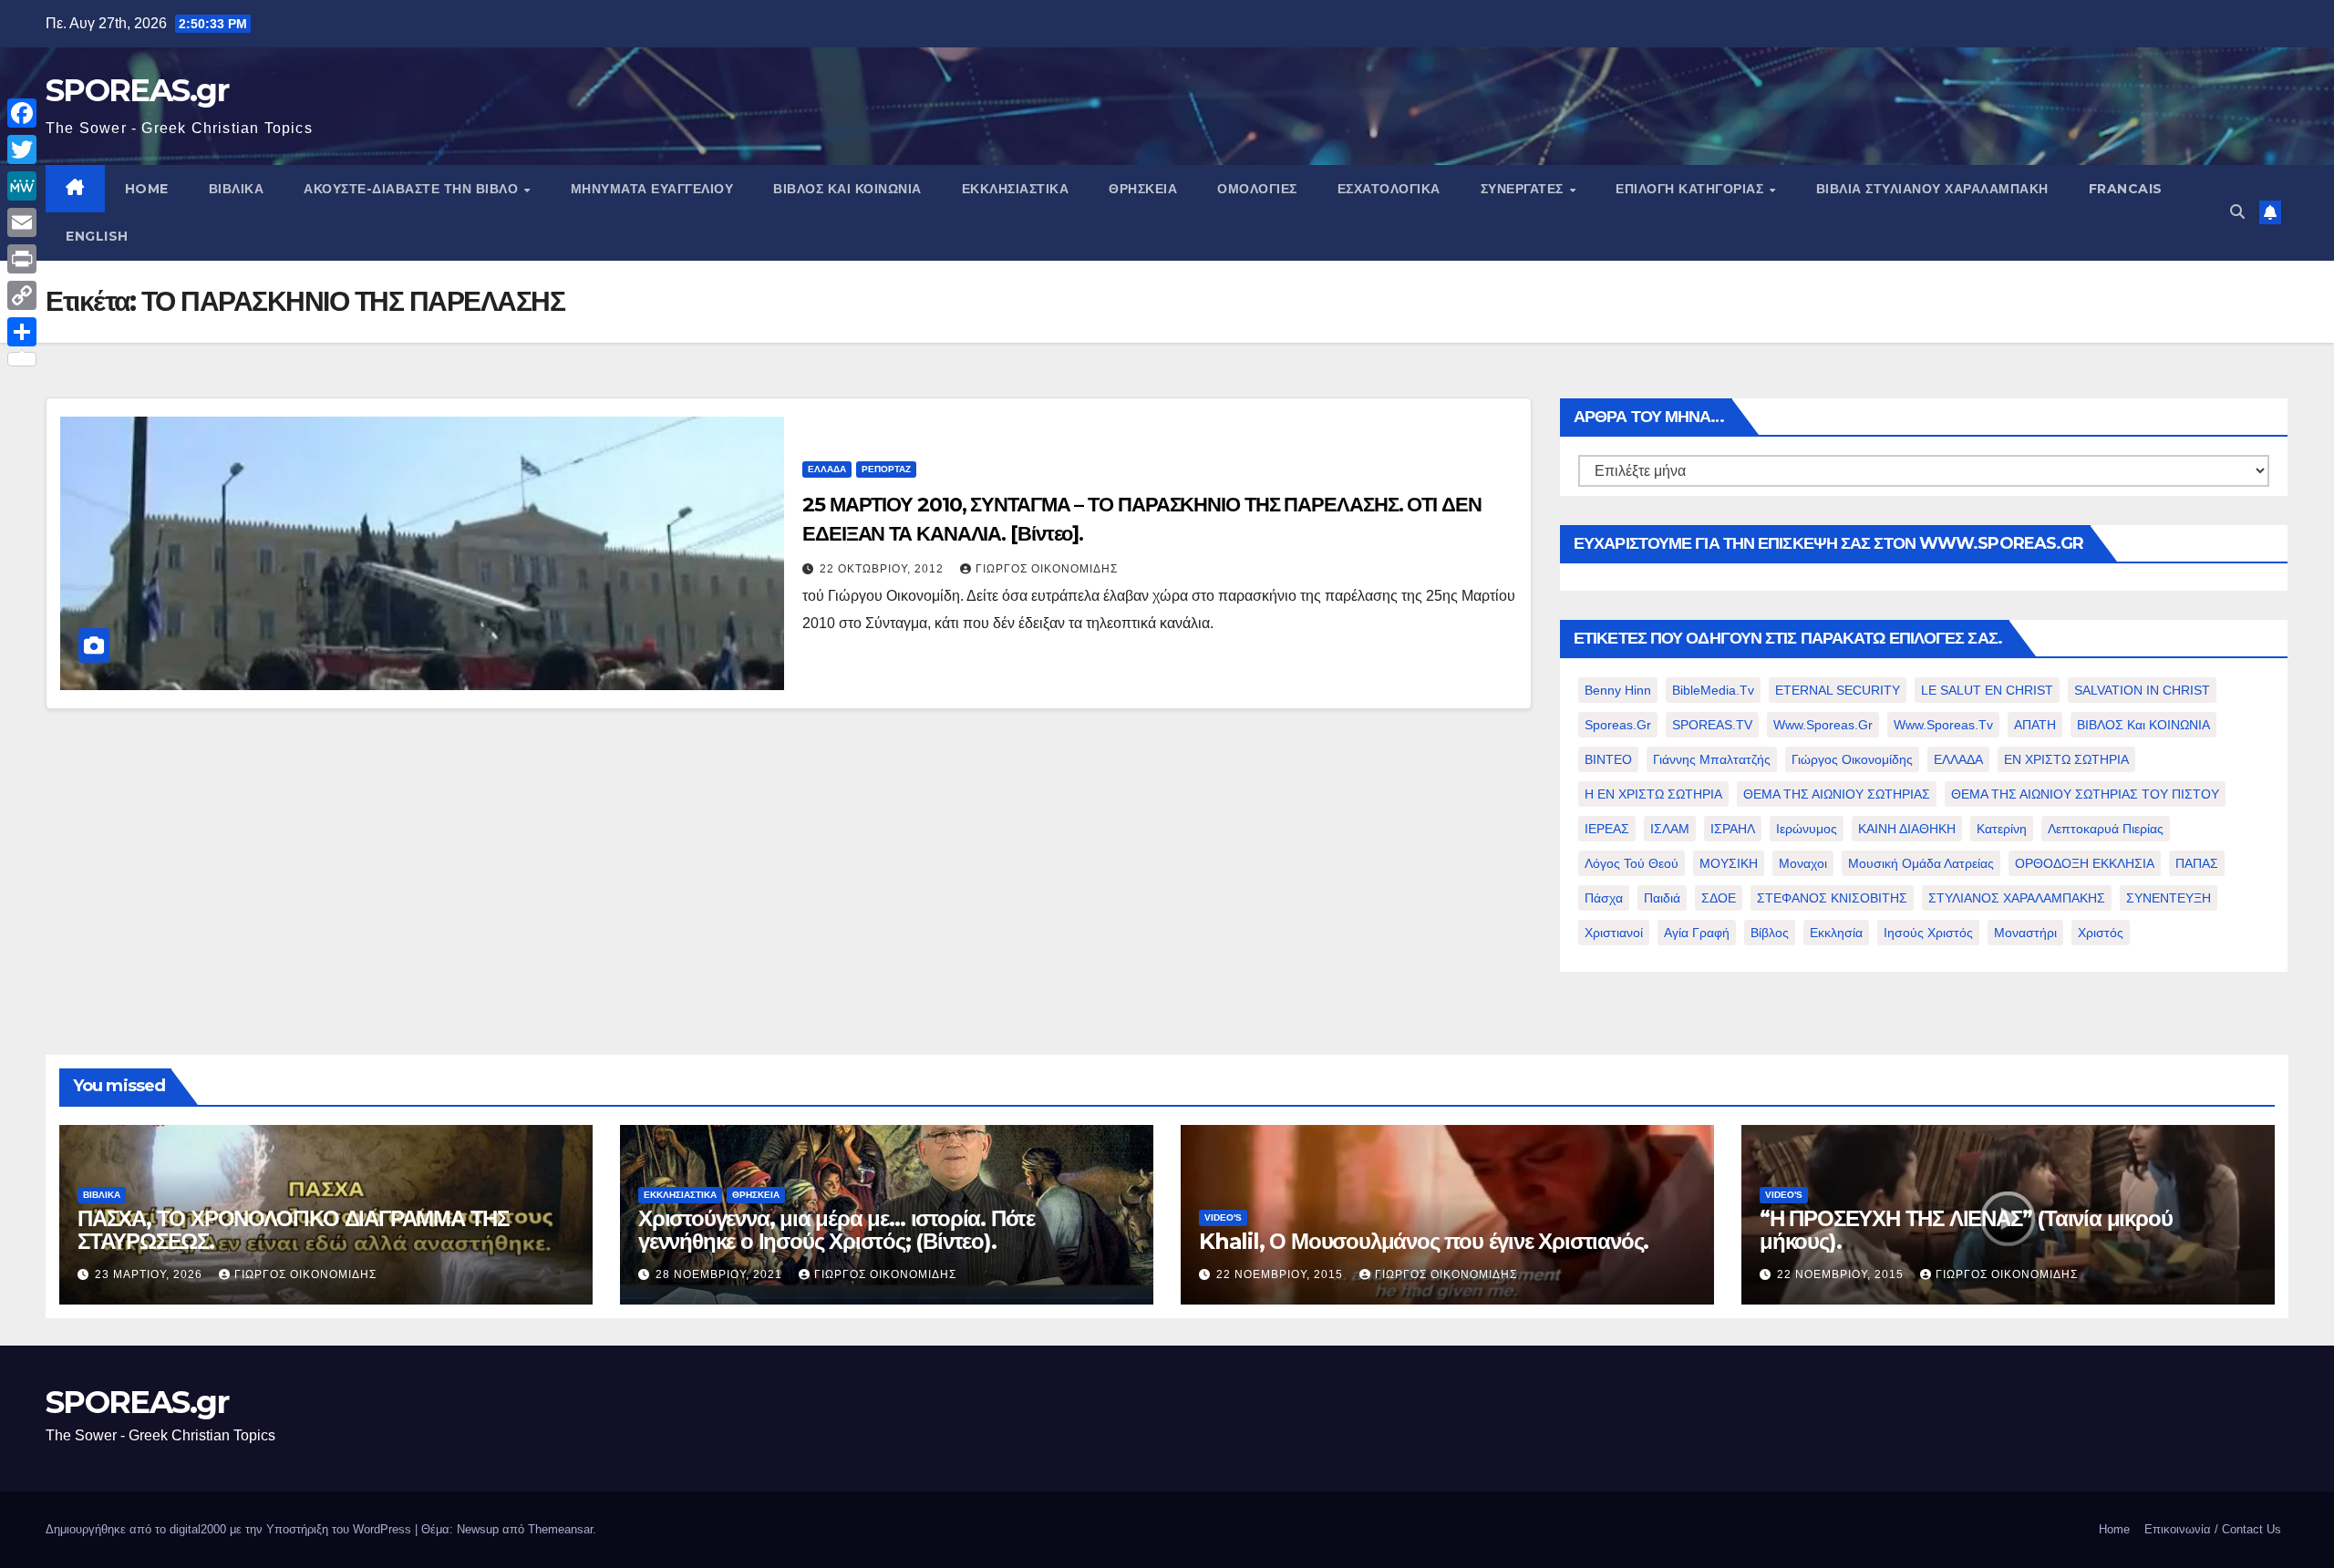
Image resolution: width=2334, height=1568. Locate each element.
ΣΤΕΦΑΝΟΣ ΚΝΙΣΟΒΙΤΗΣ (1832, 898)
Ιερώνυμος (1807, 829)
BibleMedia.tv (1713, 690)
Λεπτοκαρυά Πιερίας (2106, 829)
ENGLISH (97, 236)
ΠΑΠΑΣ (2197, 863)
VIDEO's (1223, 1217)
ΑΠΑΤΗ (2035, 725)
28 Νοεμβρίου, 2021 (721, 1274)
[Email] (22, 222)
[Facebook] (22, 113)
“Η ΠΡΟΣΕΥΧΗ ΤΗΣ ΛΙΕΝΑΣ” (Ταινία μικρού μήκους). (1966, 1230)
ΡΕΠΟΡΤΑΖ (886, 469)
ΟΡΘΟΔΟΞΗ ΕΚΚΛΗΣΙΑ (2085, 863)
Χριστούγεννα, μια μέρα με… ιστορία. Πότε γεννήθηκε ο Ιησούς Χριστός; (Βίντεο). (837, 1230)
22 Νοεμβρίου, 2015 (1281, 1274)
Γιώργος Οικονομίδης (1047, 569)
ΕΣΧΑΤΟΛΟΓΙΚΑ (1389, 189)
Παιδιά (1662, 898)
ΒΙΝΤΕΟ (1608, 759)
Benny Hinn (1618, 690)
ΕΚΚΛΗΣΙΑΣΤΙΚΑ (1016, 189)
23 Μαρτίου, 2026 (150, 1274)
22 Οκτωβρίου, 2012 (883, 569)
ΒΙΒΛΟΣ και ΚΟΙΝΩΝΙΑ (847, 189)
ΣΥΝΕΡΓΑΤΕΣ (1524, 189)
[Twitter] (22, 150)
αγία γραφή (1697, 933)
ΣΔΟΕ (1719, 898)
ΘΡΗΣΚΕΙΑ (1143, 189)
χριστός (2101, 933)
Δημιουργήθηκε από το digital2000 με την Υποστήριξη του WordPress (230, 1529)
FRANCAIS (2126, 189)
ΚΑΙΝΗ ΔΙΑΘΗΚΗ (1907, 829)
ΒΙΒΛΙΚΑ (237, 189)
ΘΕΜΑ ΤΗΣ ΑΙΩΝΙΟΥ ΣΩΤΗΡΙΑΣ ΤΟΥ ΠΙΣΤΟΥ (2085, 794)
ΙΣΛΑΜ (1670, 829)
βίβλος (1770, 933)
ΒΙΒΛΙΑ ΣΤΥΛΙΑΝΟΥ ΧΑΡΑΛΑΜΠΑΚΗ (1932, 189)
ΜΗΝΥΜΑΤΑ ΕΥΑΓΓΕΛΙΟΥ (652, 189)
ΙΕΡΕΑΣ (1607, 829)
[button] (2237, 212)
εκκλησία (1836, 933)
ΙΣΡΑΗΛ (1733, 829)
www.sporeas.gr (1823, 725)
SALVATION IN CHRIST (2142, 690)
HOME (147, 189)
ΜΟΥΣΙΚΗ (1729, 863)
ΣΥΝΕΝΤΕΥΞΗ (2169, 898)
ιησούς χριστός (1928, 933)
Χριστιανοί (1614, 933)
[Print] (22, 259)
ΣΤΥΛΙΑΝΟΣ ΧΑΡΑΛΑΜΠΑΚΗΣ (2017, 898)
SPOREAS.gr (137, 90)
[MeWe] (22, 186)
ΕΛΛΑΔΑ (827, 469)
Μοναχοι (1803, 863)
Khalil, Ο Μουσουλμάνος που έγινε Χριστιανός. (1424, 1241)
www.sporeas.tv (1943, 725)
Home (2114, 1529)
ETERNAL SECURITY (1838, 690)
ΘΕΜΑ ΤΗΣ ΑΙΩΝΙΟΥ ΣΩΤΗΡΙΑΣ (1837, 794)
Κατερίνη (2002, 829)
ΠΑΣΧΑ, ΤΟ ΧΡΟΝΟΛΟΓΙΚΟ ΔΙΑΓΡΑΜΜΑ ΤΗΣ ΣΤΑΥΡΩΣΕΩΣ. (293, 1230)
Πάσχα (1604, 898)
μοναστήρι (2025, 933)
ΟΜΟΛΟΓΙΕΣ (1257, 189)
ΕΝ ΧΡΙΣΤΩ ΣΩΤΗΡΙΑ (2066, 759)
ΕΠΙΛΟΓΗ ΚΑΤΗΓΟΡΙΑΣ (1692, 189)
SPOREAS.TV (1712, 725)
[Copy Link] (22, 295)
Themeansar (560, 1529)
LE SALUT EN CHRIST (1987, 690)
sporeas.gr (1618, 725)
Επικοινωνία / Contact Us (2213, 1529)
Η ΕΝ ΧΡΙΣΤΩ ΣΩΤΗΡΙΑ (1653, 794)
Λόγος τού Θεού (1632, 863)
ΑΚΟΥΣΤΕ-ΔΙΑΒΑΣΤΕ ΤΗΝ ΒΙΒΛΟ (413, 189)
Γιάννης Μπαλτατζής (1712, 759)
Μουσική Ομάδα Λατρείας (1921, 863)
